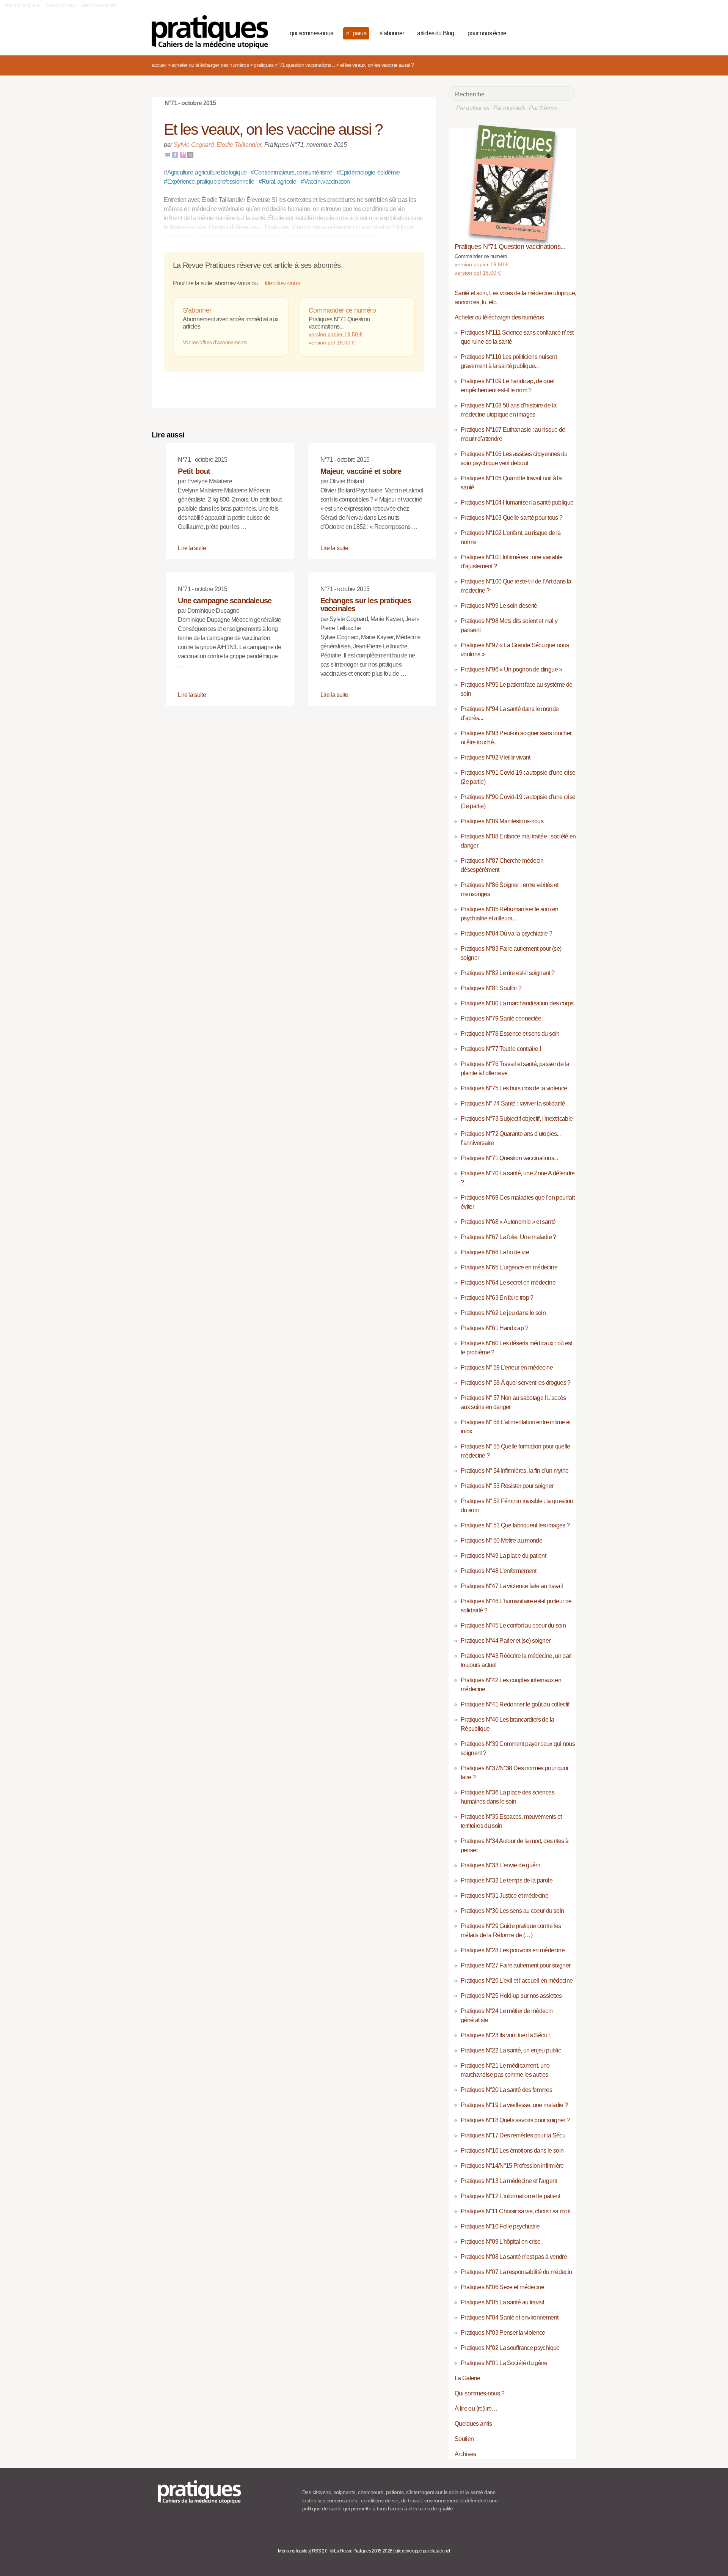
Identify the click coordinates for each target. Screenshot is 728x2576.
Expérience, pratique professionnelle (209, 182)
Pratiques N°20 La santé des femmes (506, 2090)
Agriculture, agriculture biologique (205, 172)
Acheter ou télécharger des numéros (210, 65)
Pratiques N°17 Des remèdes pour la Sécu (513, 2135)
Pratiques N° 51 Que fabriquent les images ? (515, 1525)
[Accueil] (213, 32)
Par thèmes (543, 108)
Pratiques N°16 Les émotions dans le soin (512, 2151)
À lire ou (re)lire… (476, 2409)
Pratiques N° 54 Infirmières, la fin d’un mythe (515, 1471)
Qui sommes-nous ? (479, 2393)
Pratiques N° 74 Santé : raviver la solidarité (513, 1103)
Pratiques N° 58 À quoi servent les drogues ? (516, 1383)
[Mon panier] (541, 32)
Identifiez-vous (282, 283)
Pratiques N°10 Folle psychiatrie (500, 2226)
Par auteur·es (473, 108)
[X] (190, 154)
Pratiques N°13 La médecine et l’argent (509, 2181)
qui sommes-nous (311, 33)
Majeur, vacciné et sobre (361, 471)
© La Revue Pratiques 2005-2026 (361, 2551)
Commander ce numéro (342, 310)
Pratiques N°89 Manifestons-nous (502, 821)
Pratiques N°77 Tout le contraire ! (501, 1049)
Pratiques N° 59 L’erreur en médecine (507, 1367)
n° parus (356, 33)
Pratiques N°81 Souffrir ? (491, 988)
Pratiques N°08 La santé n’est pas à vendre (514, 2257)
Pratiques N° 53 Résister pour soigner (507, 1486)
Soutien (464, 2439)
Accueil (159, 65)
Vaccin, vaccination (325, 182)
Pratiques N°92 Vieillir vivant (496, 757)
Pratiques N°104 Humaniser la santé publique (517, 502)
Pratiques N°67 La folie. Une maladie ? (508, 1237)
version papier (336, 334)
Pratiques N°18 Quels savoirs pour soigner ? (515, 2120)
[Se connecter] (567, 32)
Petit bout (194, 471)
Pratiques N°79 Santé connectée (501, 1018)
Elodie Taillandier (239, 145)
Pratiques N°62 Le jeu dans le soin (503, 1313)
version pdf (332, 343)
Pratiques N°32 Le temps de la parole (507, 1880)
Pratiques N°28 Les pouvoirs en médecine (513, 1950)
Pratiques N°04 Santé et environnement (509, 2317)
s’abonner (392, 33)
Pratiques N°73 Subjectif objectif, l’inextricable (517, 1119)
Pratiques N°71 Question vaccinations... (294, 65)
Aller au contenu (61, 5)
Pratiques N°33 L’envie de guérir (500, 1865)
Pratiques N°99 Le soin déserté (499, 606)
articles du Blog (435, 33)
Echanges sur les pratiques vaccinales (366, 605)
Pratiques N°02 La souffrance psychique (510, 2348)
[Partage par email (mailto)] (168, 154)
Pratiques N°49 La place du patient (503, 1556)
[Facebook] (175, 154)
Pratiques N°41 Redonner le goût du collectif (515, 1704)
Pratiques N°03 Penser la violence (503, 2333)
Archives (465, 2454)
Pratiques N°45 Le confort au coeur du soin (513, 1625)
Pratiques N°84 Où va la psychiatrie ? (506, 933)
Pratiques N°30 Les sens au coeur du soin (512, 1911)
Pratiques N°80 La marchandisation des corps (517, 1003)
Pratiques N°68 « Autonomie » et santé (508, 1222)
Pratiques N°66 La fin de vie (495, 1252)
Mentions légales (294, 2551)
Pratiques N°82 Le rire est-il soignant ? (508, 973)
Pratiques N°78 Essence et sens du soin (510, 1034)
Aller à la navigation (23, 5)
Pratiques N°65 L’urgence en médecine (509, 1267)
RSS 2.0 (320, 2551)
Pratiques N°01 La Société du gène (504, 2363)
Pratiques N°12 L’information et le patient (510, 2196)
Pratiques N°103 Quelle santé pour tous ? (511, 518)
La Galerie (468, 2378)
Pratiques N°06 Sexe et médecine (502, 2287)
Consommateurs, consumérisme (291, 172)
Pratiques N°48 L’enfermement (498, 1571)
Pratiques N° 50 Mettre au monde (501, 1540)
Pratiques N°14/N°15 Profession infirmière (512, 2166)
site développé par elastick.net (423, 2551)
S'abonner (197, 310)
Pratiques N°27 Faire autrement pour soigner (515, 1965)
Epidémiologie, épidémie (368, 172)
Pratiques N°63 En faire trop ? (497, 1298)
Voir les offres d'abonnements (215, 342)
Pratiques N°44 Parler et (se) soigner (505, 1641)
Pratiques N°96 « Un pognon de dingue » (511, 669)
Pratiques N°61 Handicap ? (494, 1328)
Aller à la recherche (99, 5)
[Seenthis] (183, 154)
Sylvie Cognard (194, 145)
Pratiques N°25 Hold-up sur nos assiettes (511, 1996)
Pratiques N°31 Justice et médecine (504, 1896)
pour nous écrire (487, 33)
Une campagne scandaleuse (225, 601)
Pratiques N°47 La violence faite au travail (512, 1586)
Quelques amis (473, 2424)
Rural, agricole (278, 182)
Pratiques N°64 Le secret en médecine (508, 1282)
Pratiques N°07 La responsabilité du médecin (516, 2272)
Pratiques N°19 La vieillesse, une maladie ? (514, 2105)
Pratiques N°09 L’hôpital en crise (501, 2242)
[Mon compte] (554, 32)
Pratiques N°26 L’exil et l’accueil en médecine (517, 1981)
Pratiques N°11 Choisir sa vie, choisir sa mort (516, 2211)
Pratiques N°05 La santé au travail (502, 2302)
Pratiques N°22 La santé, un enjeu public (511, 2050)
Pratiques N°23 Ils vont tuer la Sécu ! (505, 2035)
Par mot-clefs (509, 108)
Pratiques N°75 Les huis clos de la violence (514, 1088)
